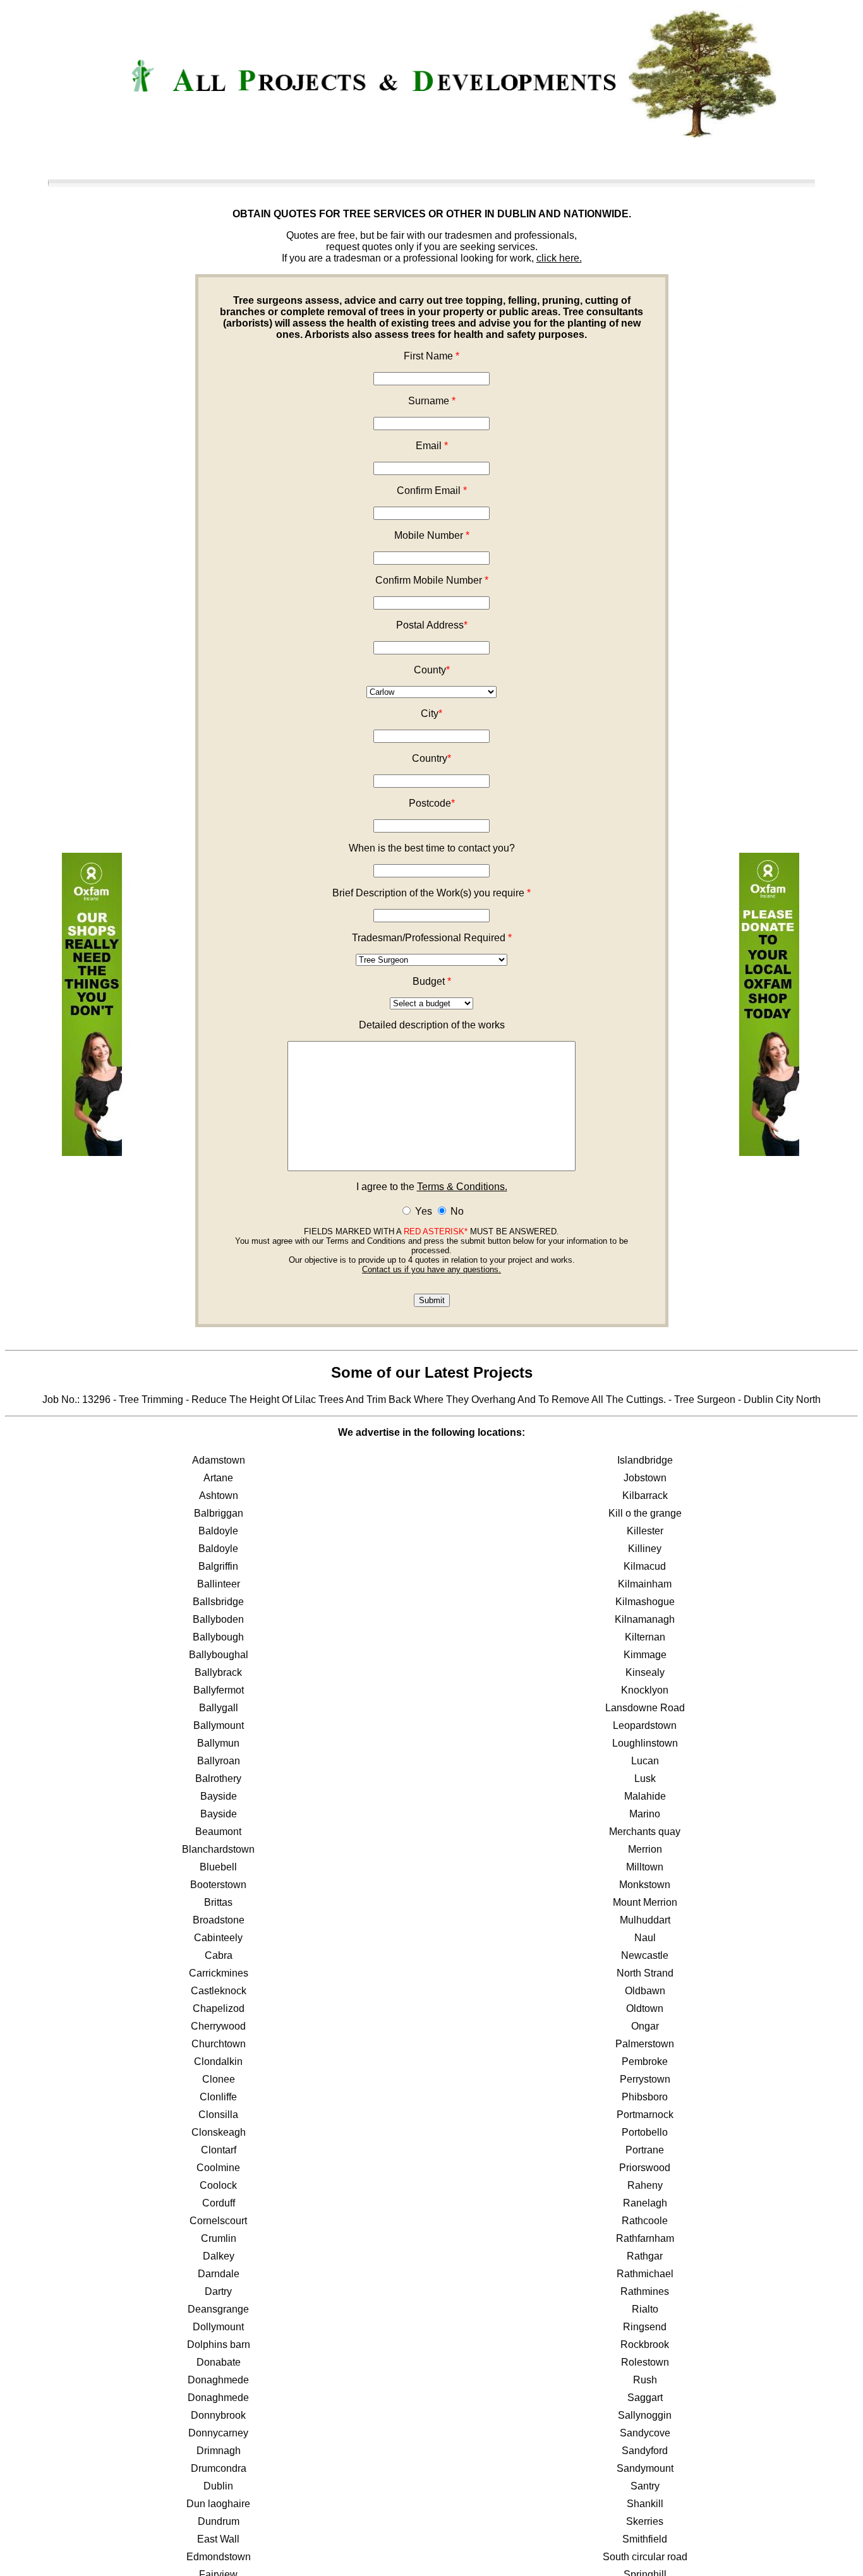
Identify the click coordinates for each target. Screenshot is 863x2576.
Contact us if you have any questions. (431, 1269)
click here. (559, 258)
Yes (422, 1211)
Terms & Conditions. (462, 1187)
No (456, 1211)
